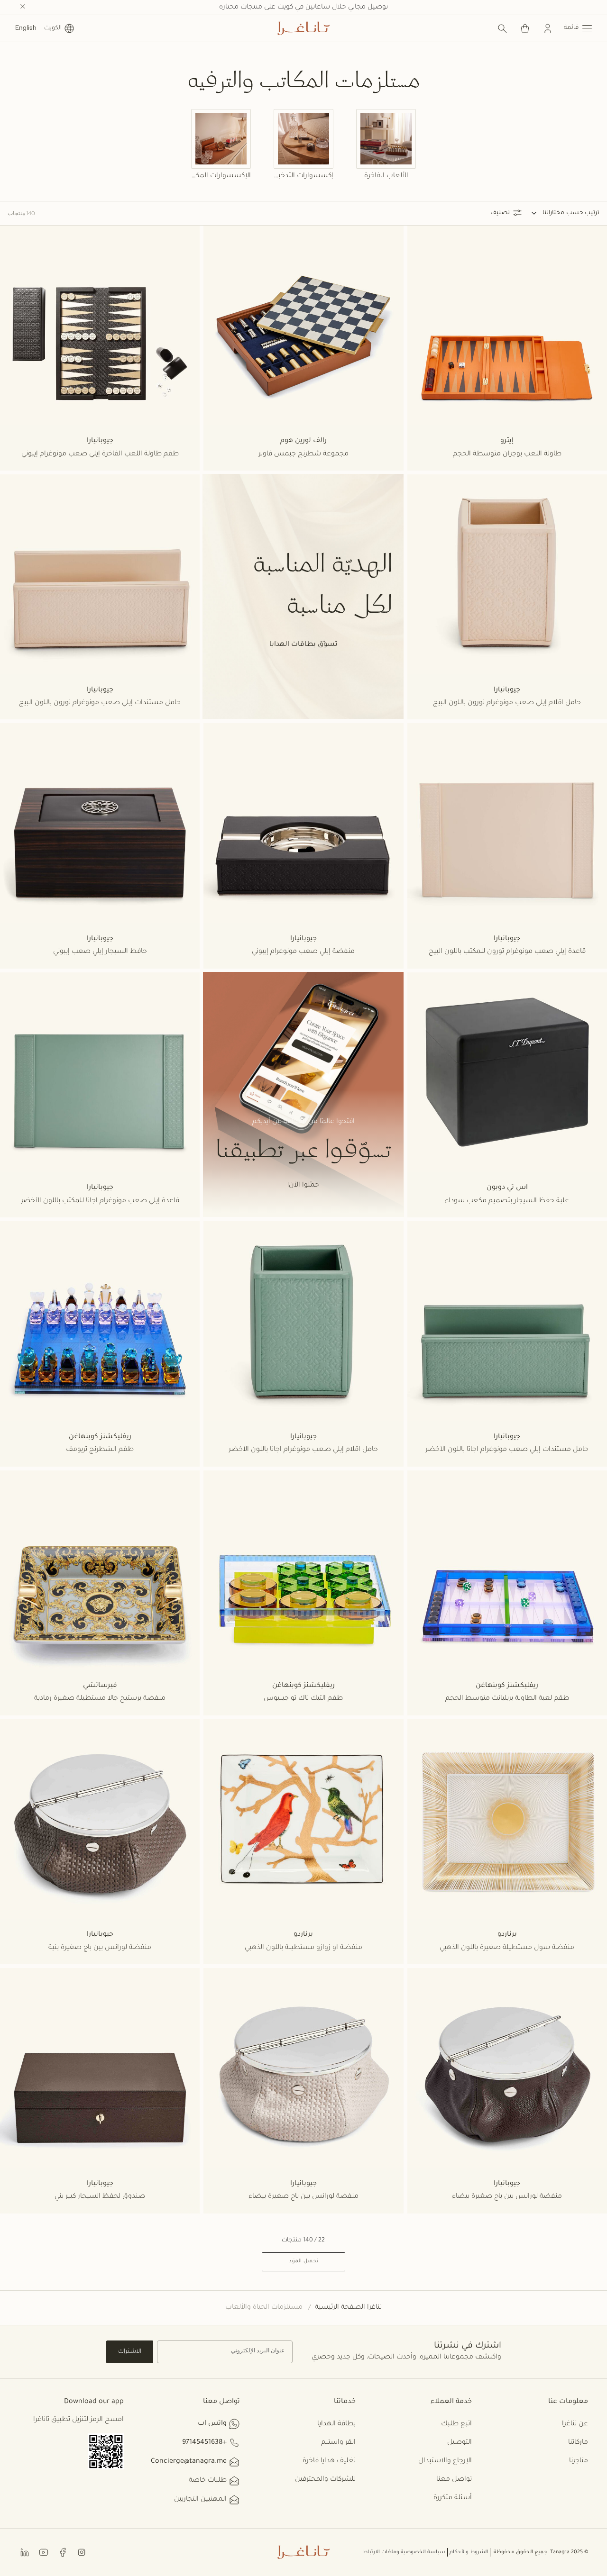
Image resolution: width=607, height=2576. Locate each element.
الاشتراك (130, 2352)
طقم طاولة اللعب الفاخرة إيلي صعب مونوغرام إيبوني (100, 454)
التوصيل (460, 2443)
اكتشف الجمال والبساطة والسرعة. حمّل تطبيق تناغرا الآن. (304, 8)
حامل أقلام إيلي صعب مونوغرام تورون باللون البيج (507, 703)
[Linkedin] (25, 2552)
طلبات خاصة (208, 2481)
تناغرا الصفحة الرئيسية (348, 2308)
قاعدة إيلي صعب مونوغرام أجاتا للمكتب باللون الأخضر (100, 1201)
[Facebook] (63, 2552)
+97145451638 (204, 2443)
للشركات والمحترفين (325, 2480)
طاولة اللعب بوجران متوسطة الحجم (507, 454)
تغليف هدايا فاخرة (329, 2461)
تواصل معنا (454, 2480)
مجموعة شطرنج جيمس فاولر (303, 454)
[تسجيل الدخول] (548, 28)
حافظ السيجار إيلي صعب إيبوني (100, 952)
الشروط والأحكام (469, 2552)
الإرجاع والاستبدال (445, 2461)
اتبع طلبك (456, 2424)
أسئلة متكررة (453, 2498)
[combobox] (548, 213)
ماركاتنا (578, 2443)
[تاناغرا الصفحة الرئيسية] (303, 28)
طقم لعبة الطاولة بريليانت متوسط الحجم (507, 1699)
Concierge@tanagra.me (189, 2462)
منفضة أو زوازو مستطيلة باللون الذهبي (303, 1948)
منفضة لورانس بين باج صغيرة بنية (100, 1948)
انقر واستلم (338, 2443)
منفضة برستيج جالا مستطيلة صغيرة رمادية (100, 1699)
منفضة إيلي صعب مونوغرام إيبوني (303, 952)
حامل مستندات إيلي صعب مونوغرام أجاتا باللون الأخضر (507, 1450)
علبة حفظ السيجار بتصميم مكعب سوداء (507, 1201)
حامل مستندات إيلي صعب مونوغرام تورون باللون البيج (100, 703)
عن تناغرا (575, 2424)
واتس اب (212, 2424)
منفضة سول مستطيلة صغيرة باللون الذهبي (507, 1948)
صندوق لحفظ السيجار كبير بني (100, 2197)
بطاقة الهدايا (336, 2424)
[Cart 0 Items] (525, 28)
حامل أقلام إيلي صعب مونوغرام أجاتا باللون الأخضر (303, 1450)
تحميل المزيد (303, 2261)
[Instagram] (82, 2552)
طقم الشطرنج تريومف (100, 1450)
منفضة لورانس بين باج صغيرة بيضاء (507, 2197)
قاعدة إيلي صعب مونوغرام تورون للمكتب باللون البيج (507, 952)
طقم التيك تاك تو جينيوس (303, 1699)
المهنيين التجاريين (200, 2500)
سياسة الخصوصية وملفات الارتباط (404, 2552)
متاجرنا (579, 2461)
